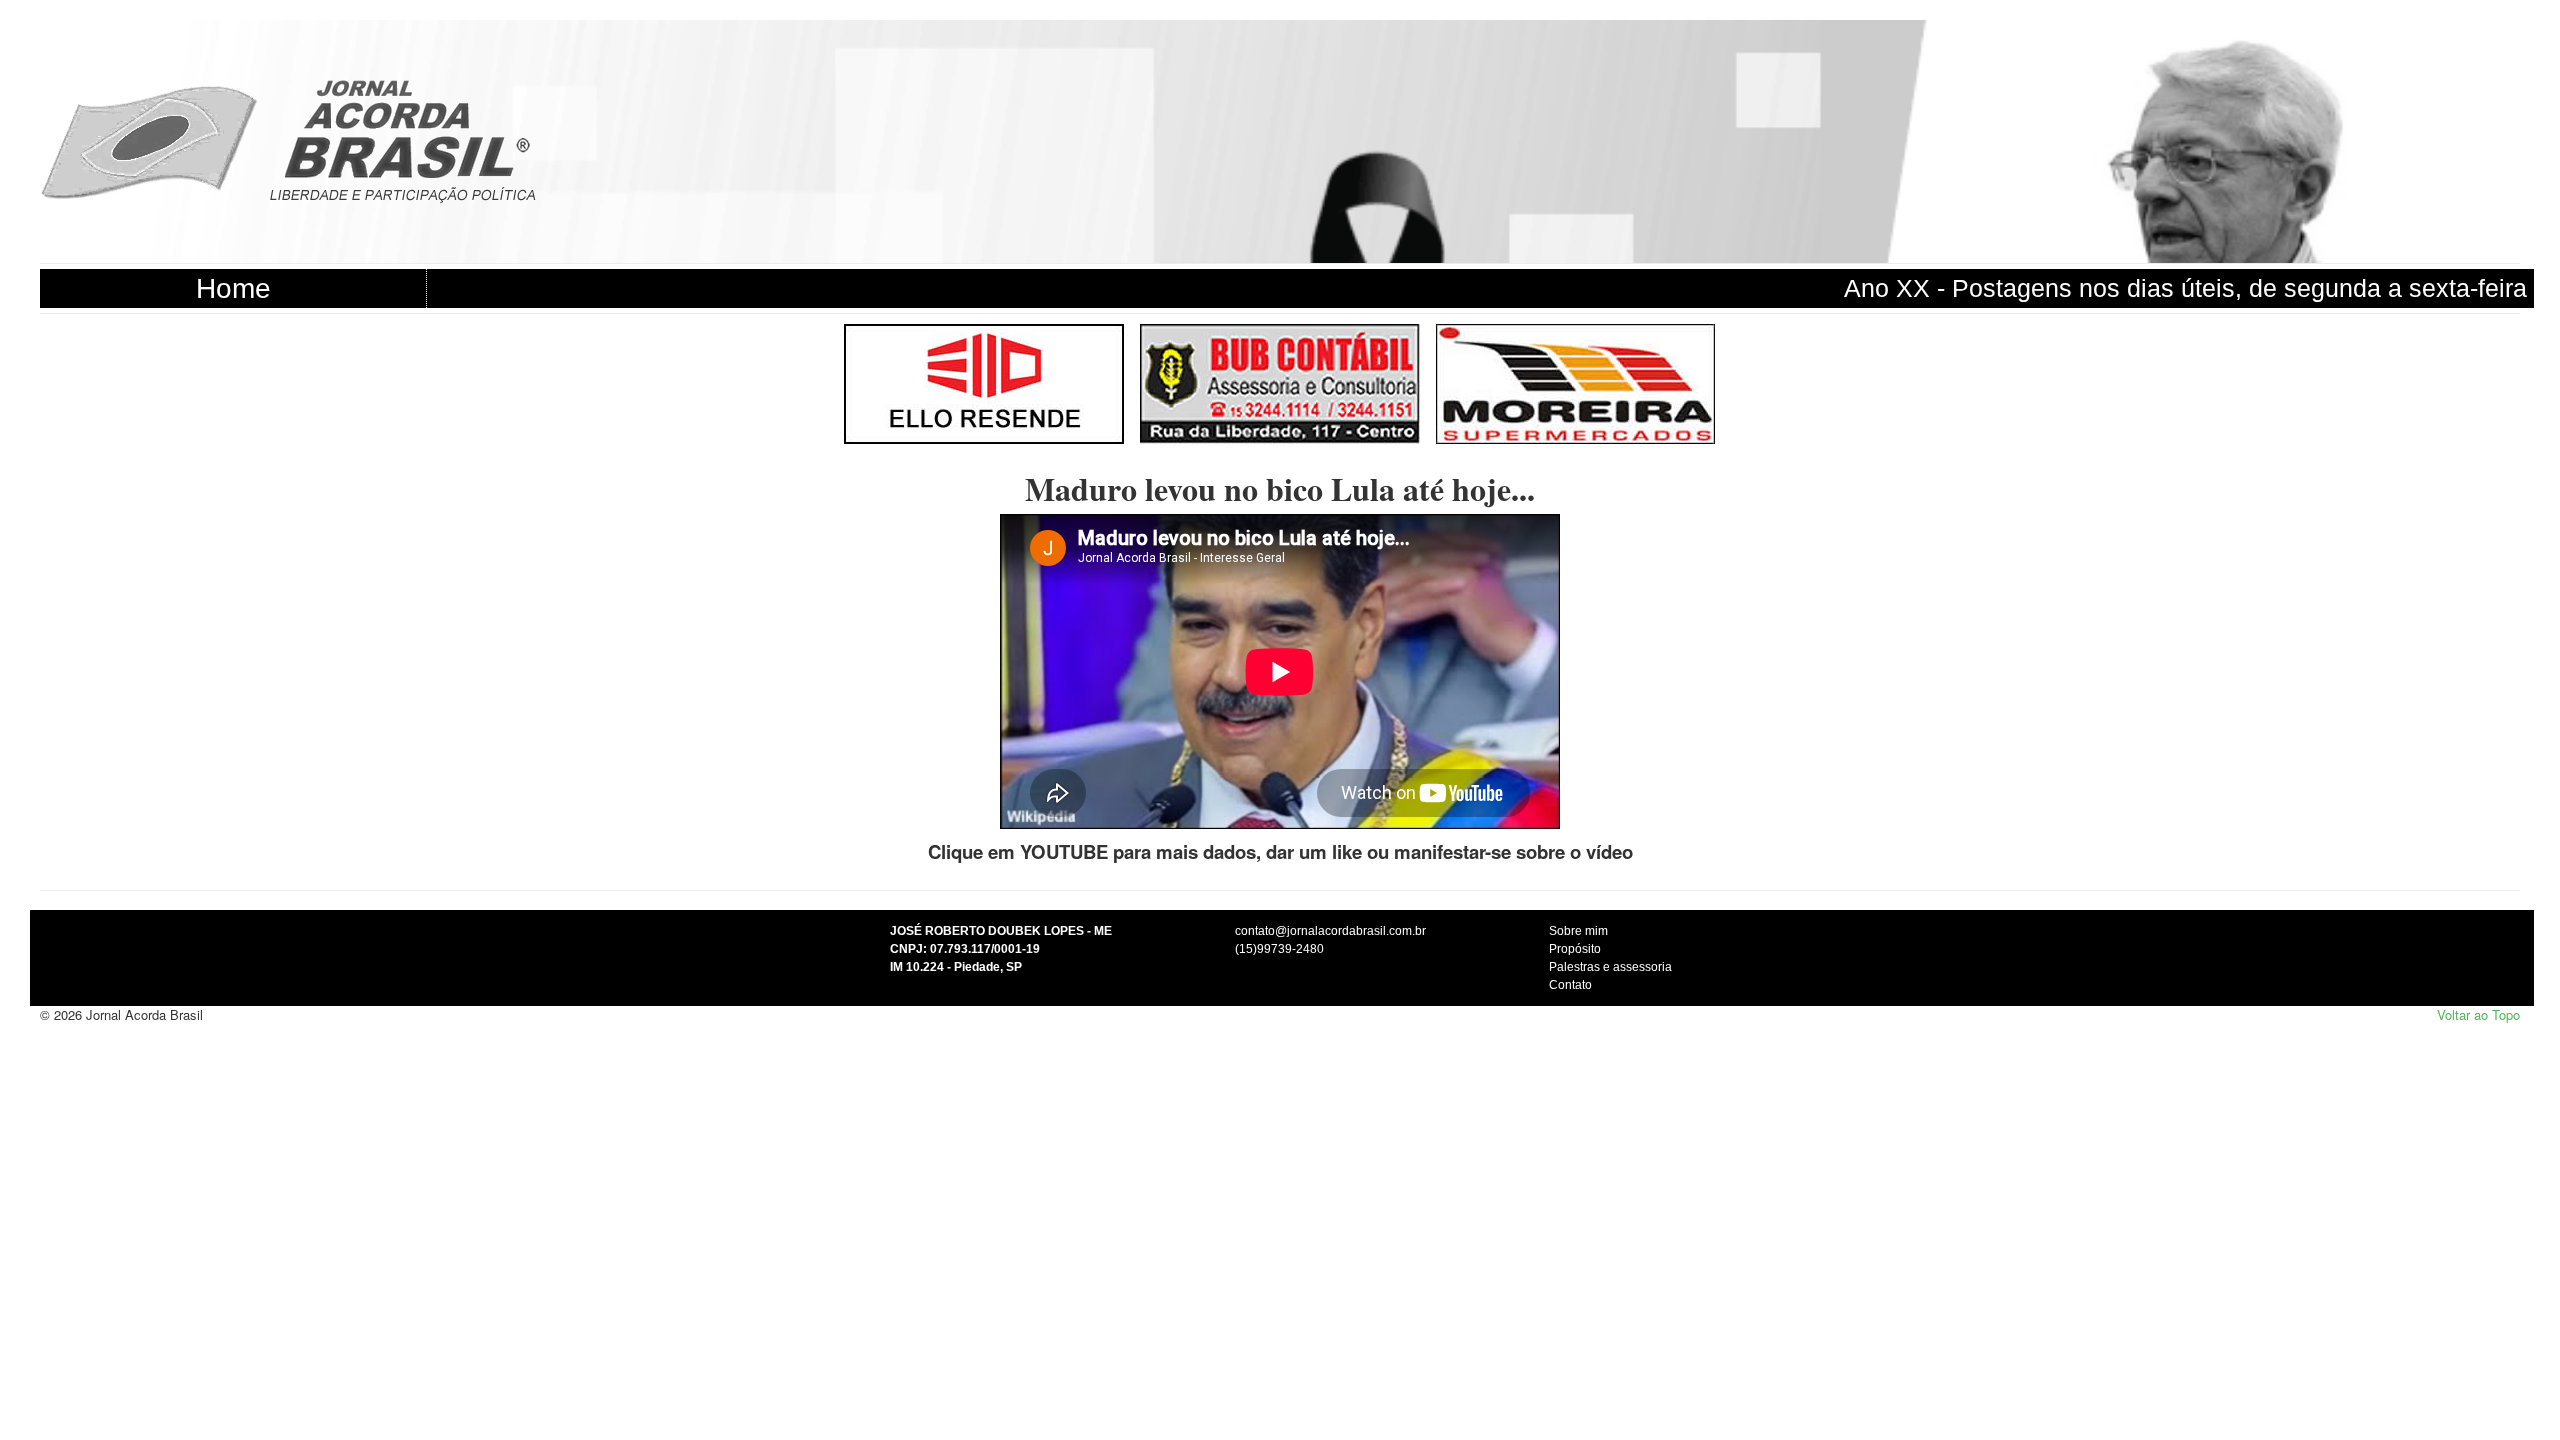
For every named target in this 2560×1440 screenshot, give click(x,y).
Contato (1570, 985)
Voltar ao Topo (2478, 1014)
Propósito (1575, 949)
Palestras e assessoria (1610, 967)
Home (233, 288)
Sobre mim (1578, 931)
